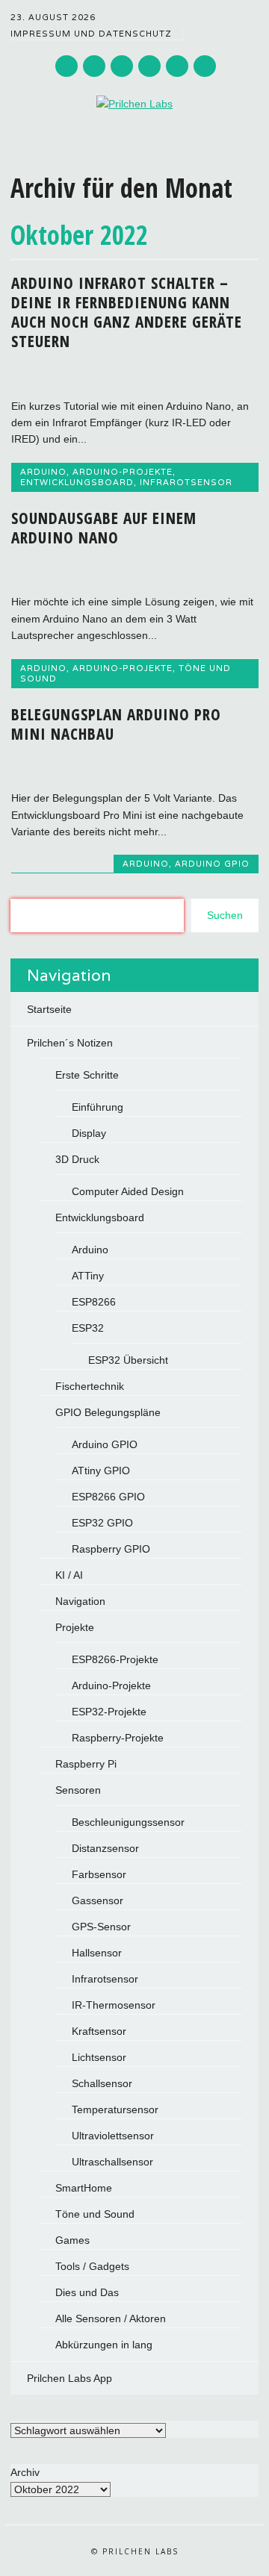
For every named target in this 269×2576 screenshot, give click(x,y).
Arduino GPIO (212, 864)
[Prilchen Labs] (134, 104)
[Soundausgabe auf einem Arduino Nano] (135, 570)
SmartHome (84, 2188)
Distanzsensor (105, 1848)
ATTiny (88, 1276)
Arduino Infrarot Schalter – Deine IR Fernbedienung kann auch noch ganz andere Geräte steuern (127, 312)
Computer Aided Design (128, 1191)
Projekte (75, 1627)
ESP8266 (94, 1302)
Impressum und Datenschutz (91, 34)
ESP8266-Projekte (115, 1659)
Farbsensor (99, 1874)
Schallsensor (102, 2083)
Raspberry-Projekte (118, 1738)
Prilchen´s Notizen (70, 1043)
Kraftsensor (99, 2031)
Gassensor (98, 1900)
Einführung (98, 1107)
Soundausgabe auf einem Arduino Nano (104, 528)
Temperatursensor (115, 2109)
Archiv (25, 2472)
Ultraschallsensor (112, 2162)
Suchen (225, 915)
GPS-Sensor (101, 1927)
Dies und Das (87, 2292)
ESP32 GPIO (102, 1523)
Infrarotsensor (186, 482)
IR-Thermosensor (114, 2005)
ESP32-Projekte (109, 1712)
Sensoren (78, 1790)
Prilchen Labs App (69, 2378)
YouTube (122, 66)
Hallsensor (97, 1953)
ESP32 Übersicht (128, 1360)
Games (72, 2240)
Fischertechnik (90, 1386)
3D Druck (77, 1159)
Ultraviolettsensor (113, 2136)
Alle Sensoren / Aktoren (111, 2318)
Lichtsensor (99, 2057)
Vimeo (149, 66)
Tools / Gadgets (92, 2266)
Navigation (80, 1601)
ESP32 (88, 1328)
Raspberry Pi (86, 1764)
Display (89, 1133)
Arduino (43, 472)
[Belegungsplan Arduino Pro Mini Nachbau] (135, 767)
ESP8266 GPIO (108, 1497)
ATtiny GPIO (101, 1471)
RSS (177, 66)
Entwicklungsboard (77, 482)
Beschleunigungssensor (128, 1822)
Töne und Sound (95, 2214)
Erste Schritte (87, 1075)
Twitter (67, 66)
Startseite (49, 1009)
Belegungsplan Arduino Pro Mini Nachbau (116, 724)
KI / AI (69, 1575)
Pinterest (94, 66)
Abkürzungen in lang (104, 2345)
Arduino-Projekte (123, 472)
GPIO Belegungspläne (108, 1412)
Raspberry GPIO (111, 1549)
